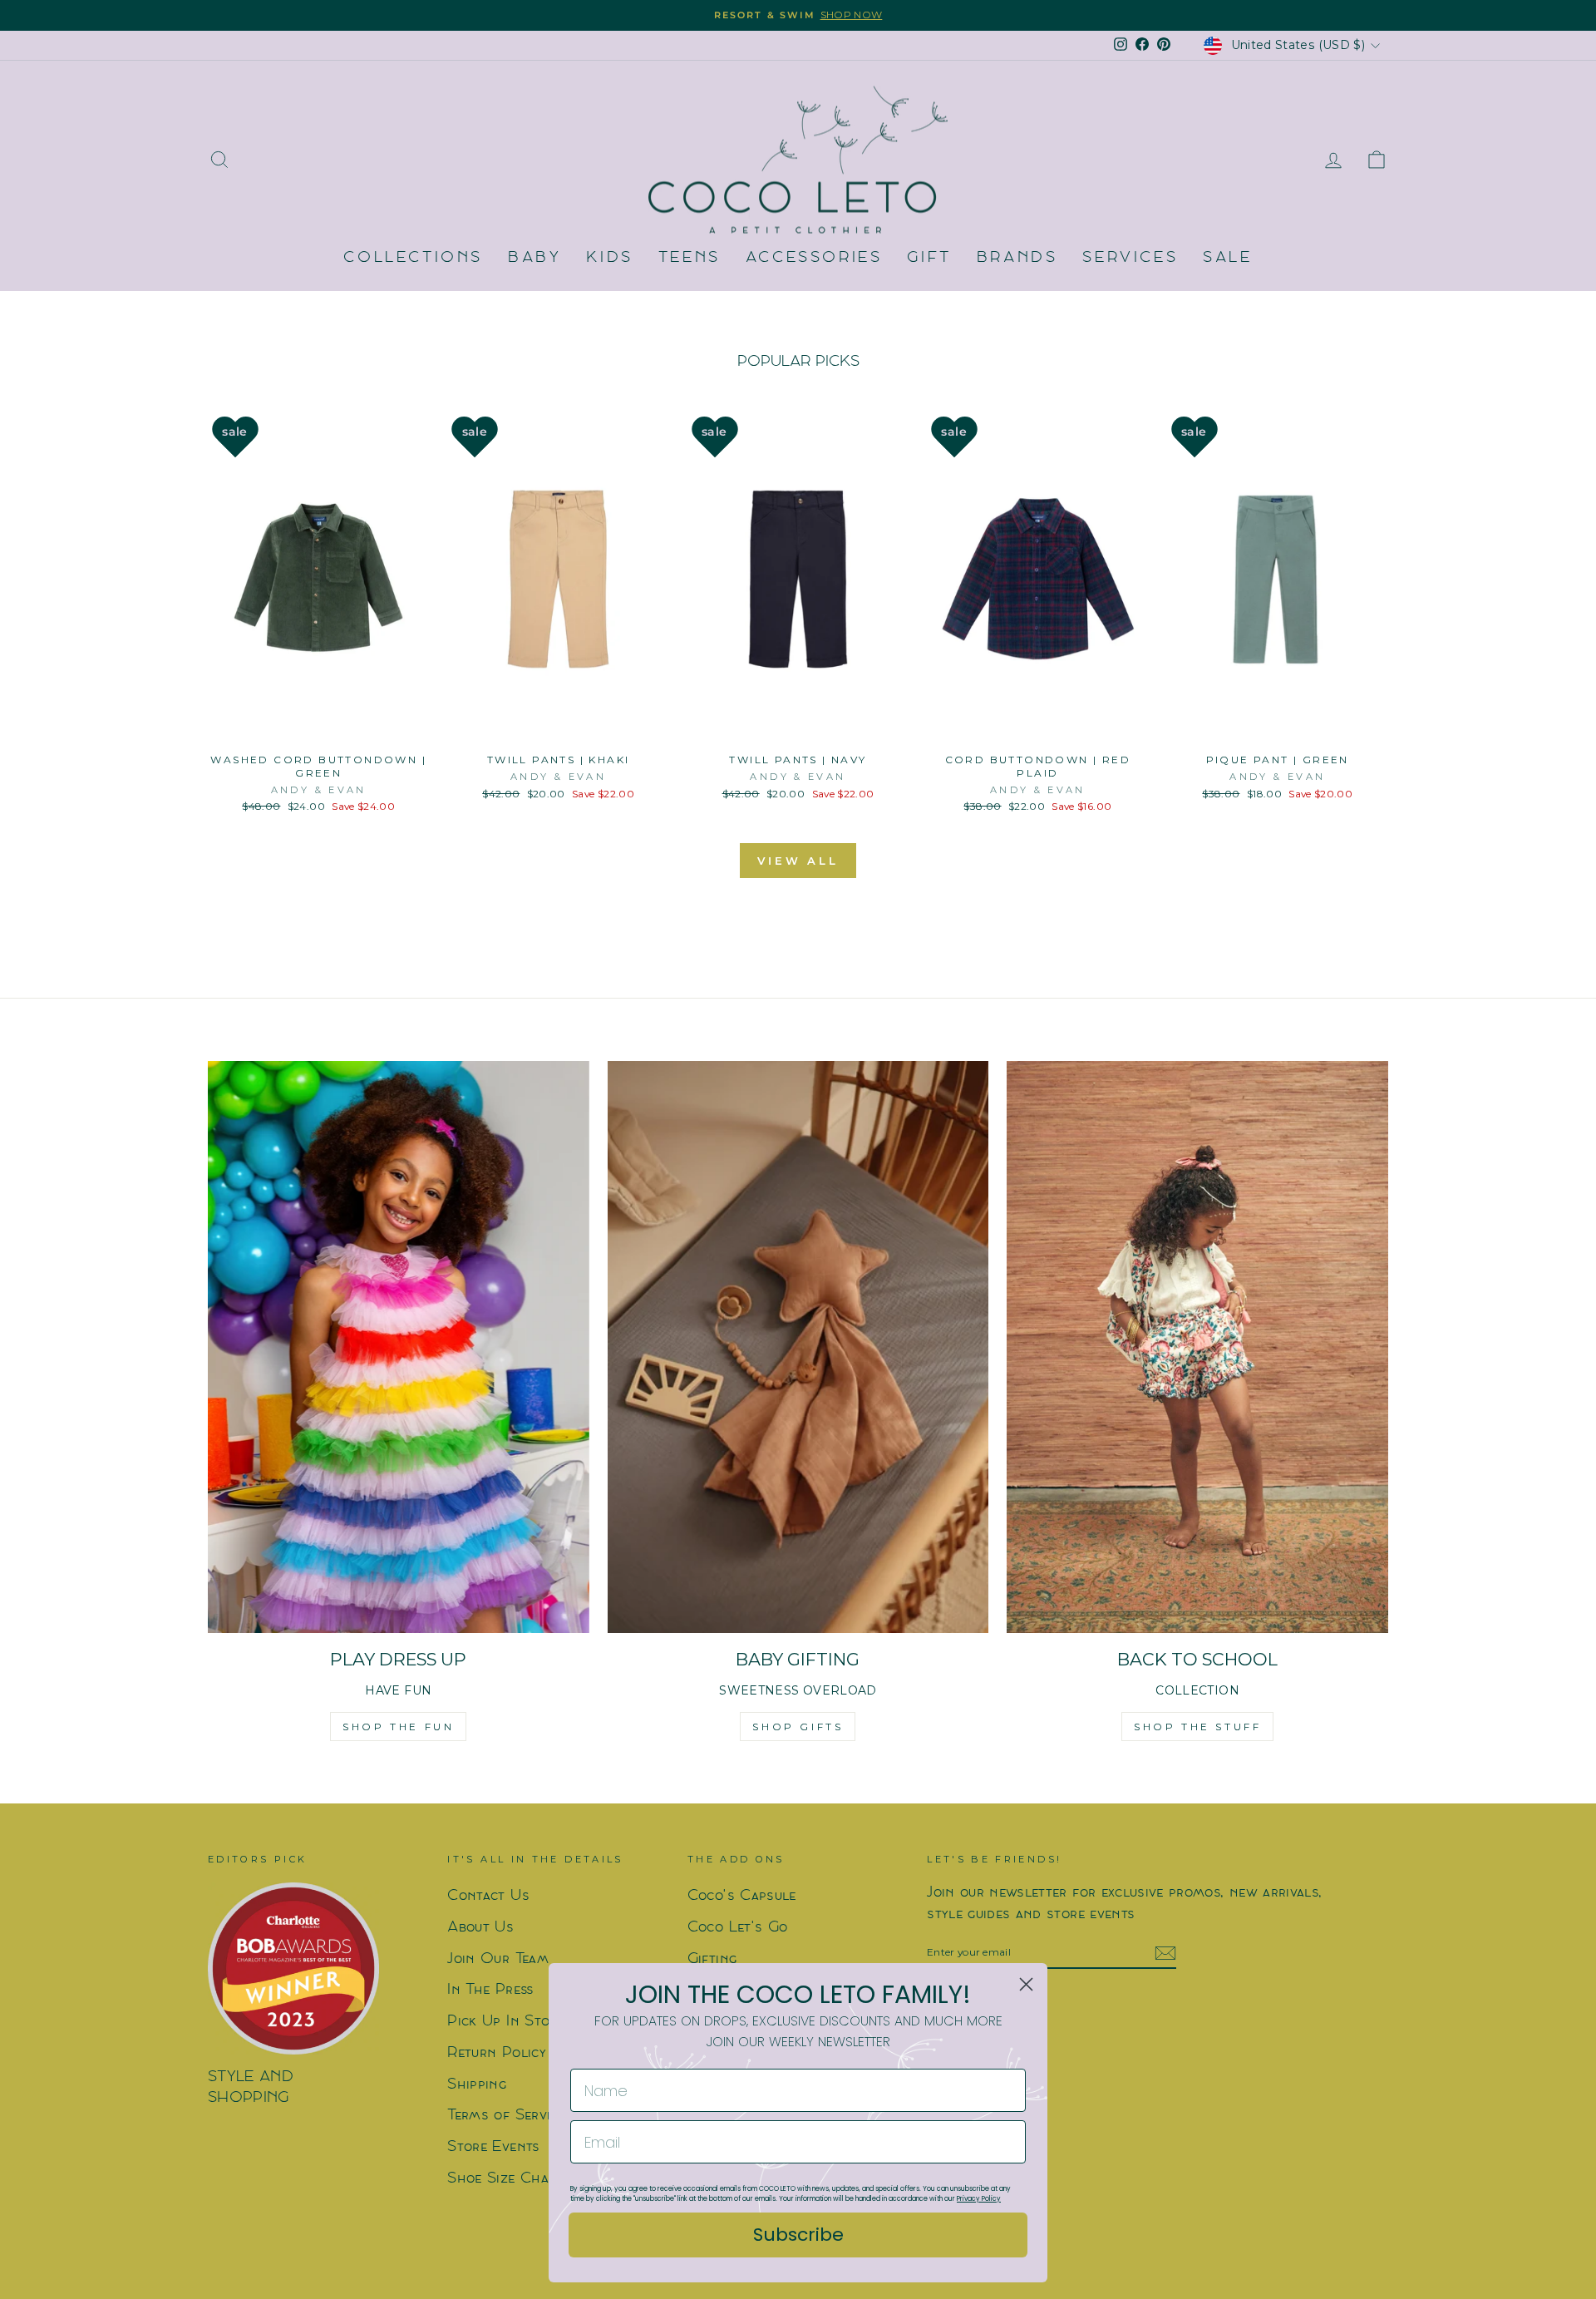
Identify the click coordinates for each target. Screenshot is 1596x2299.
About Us (480, 1928)
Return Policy (497, 2053)
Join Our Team (498, 1959)
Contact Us (488, 1896)
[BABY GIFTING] (798, 1347)
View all (798, 861)
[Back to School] (1197, 1347)
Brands (1017, 258)
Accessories (814, 258)
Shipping (477, 2085)
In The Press (490, 1990)
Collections (413, 258)
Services (1130, 258)
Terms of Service (506, 2116)
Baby (534, 258)
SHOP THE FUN (398, 1727)
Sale (1227, 258)
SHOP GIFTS (798, 1727)
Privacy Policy (979, 2199)
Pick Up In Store (506, 2022)
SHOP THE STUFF (1197, 1727)
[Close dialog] (1026, 1984)
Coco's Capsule (742, 1896)
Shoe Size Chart (505, 2179)
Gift (929, 258)
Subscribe (798, 2235)
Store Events (493, 2147)
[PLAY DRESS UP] (399, 1347)
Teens (690, 258)
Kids (609, 258)
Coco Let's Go (738, 1928)
